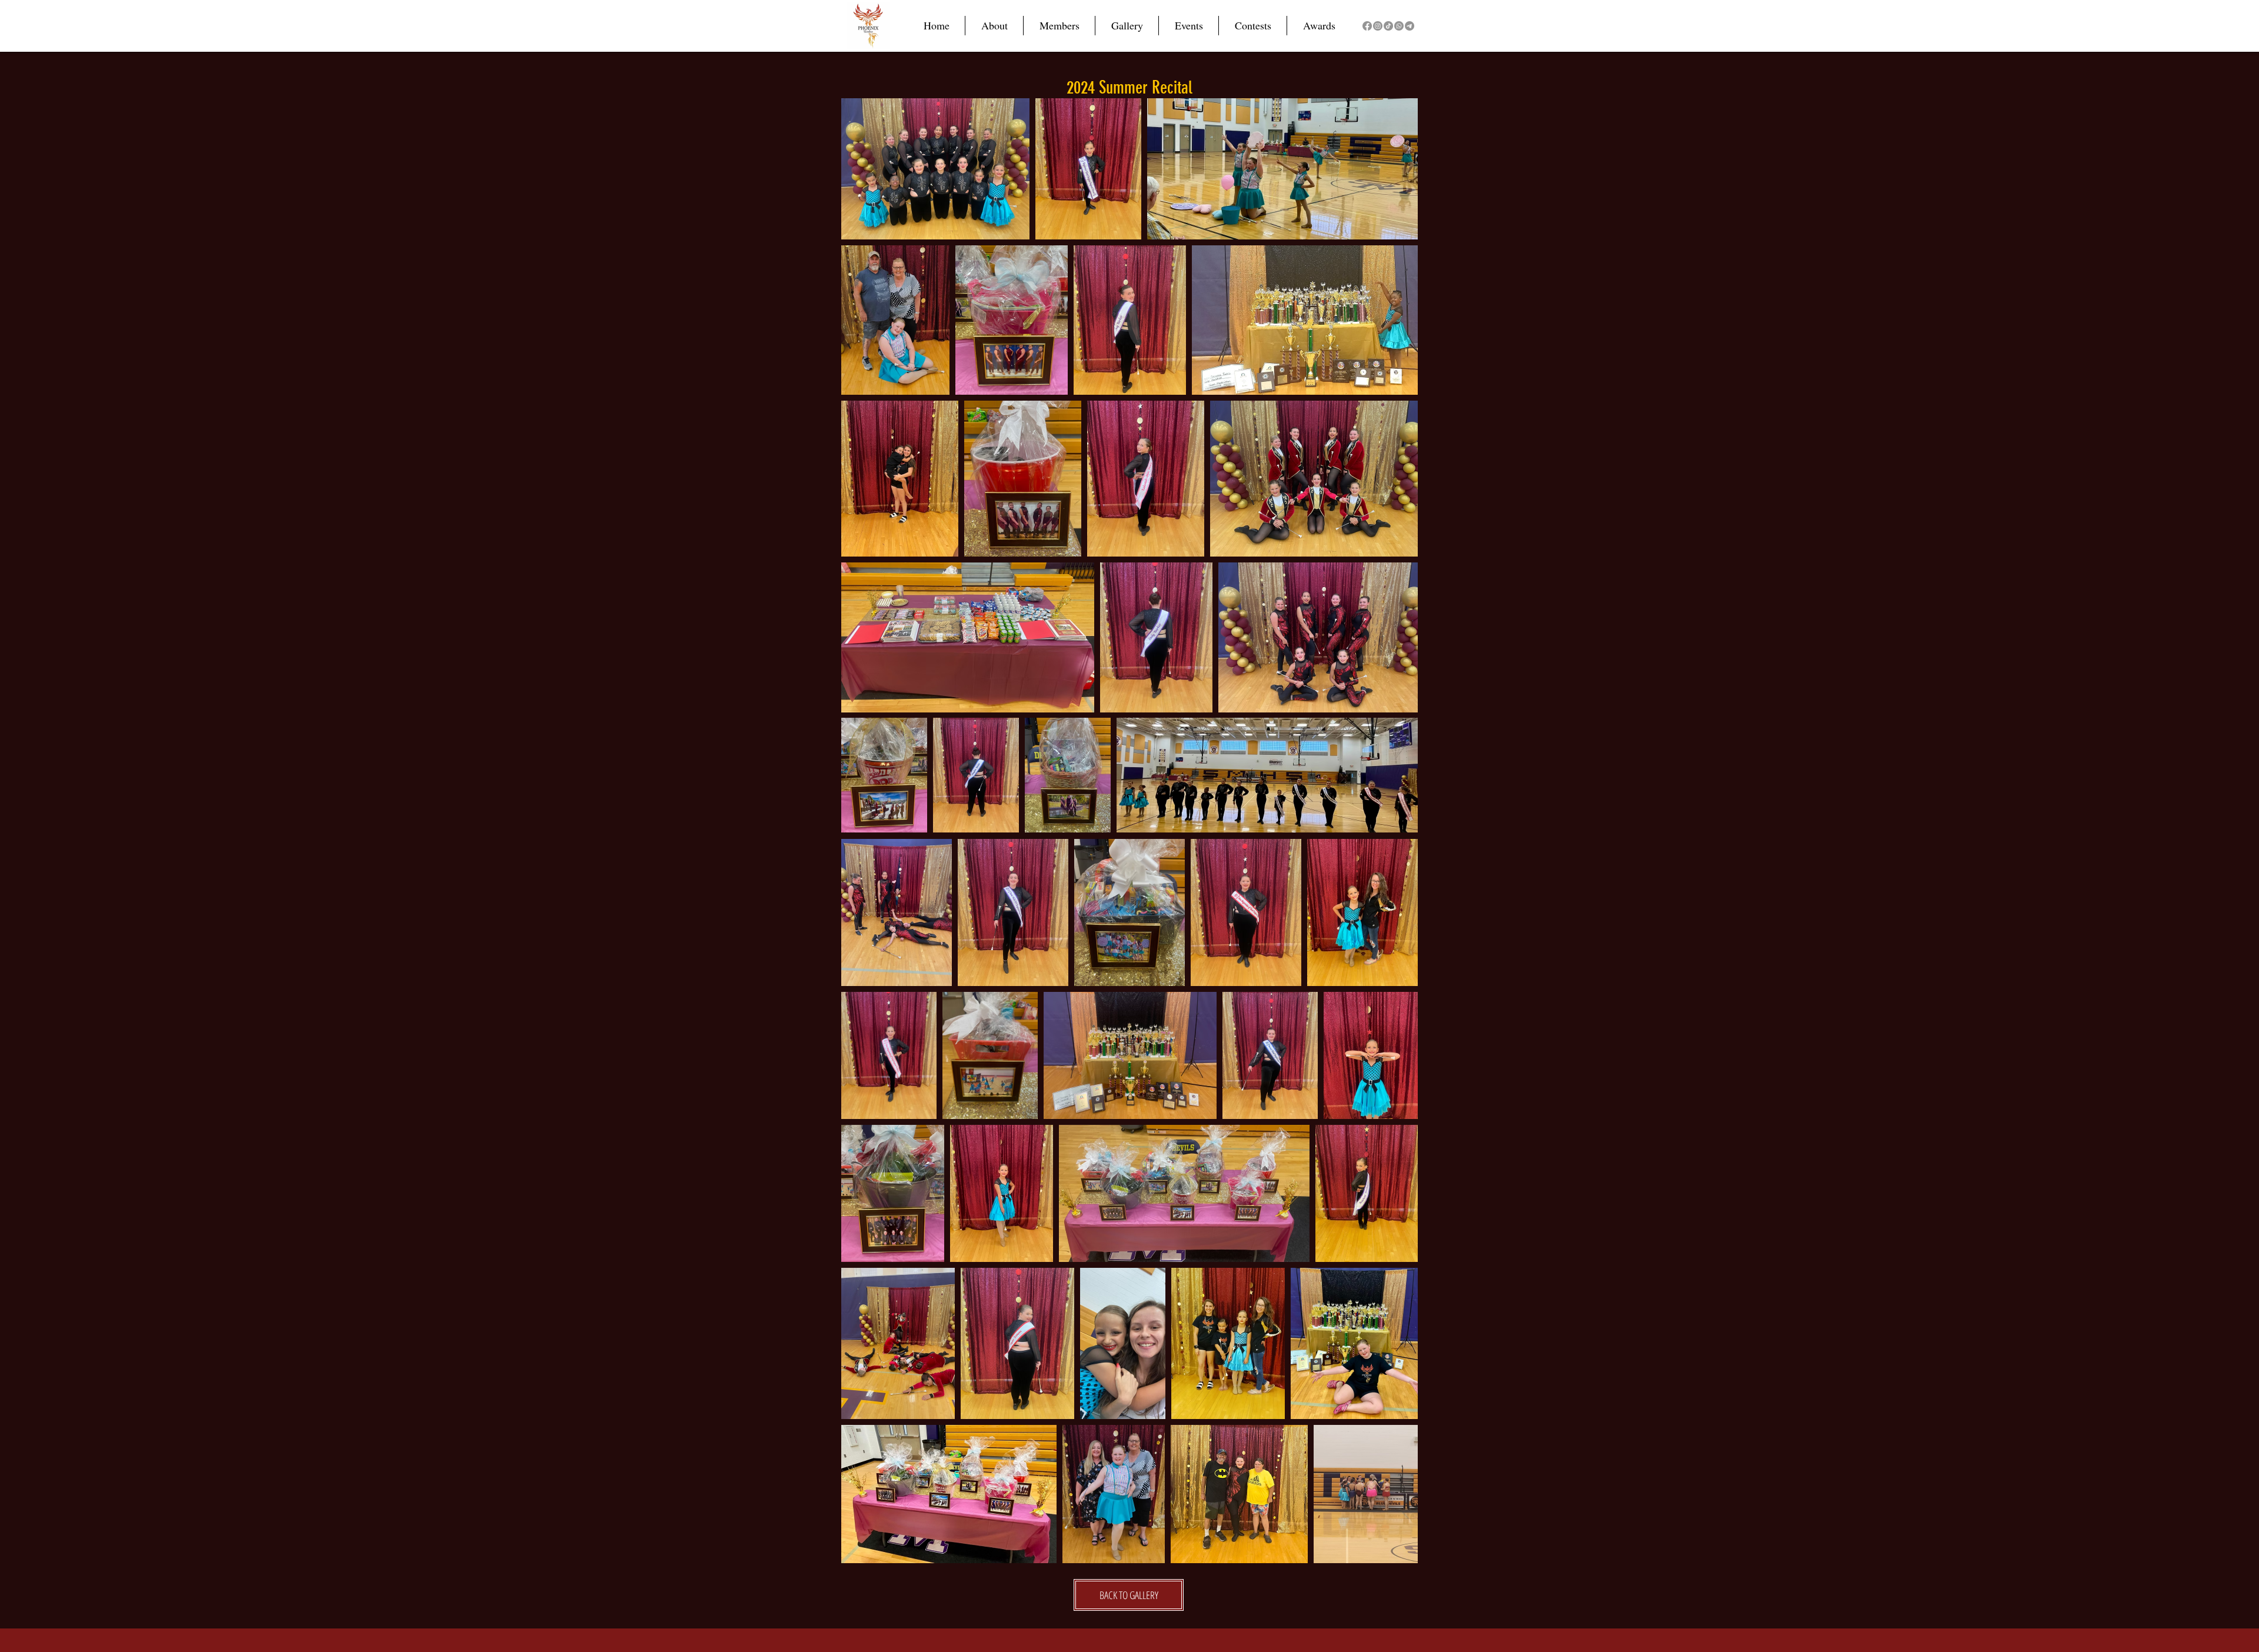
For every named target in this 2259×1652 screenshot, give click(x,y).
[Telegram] (1410, 26)
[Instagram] (1378, 26)
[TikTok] (1388, 26)
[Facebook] (1367, 26)
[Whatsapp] (1399, 26)
